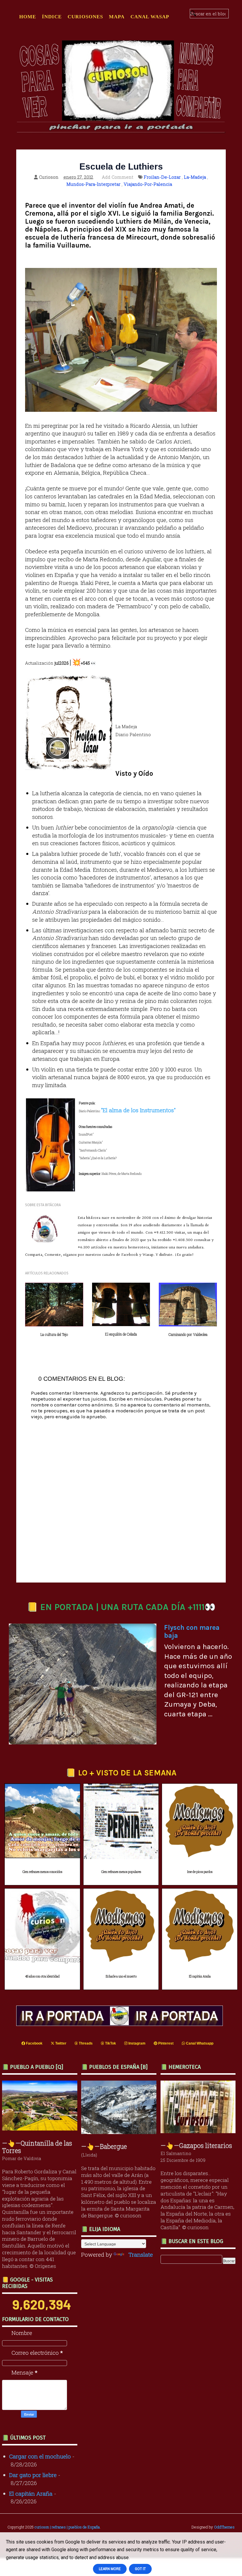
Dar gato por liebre (33, 2475)
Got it (140, 2569)
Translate (141, 2254)
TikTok (110, 2043)
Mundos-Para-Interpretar (93, 184)
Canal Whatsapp (199, 2043)
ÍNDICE (52, 17)
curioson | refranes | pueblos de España (67, 2527)
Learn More (110, 2569)
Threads (85, 2043)
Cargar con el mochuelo (40, 2456)
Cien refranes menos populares (121, 1872)
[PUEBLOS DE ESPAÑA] (120, 2132)
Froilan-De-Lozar (162, 177)
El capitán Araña (200, 1976)
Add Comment (118, 177)
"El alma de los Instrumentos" (138, 1110)
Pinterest (165, 2043)
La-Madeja (195, 177)
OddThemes (224, 2527)
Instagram (136, 2043)
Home (28, 17)
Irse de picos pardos (200, 1872)
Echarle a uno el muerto (121, 1976)
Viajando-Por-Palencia (148, 184)
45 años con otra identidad (42, 1976)
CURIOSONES (85, 17)
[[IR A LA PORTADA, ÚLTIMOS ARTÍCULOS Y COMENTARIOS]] (121, 2024)
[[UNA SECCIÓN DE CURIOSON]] (200, 2131)
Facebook (34, 2043)
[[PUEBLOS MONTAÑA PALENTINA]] (41, 2128)
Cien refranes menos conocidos (42, 1872)
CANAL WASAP (150, 17)
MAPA (117, 17)
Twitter (60, 2043)
